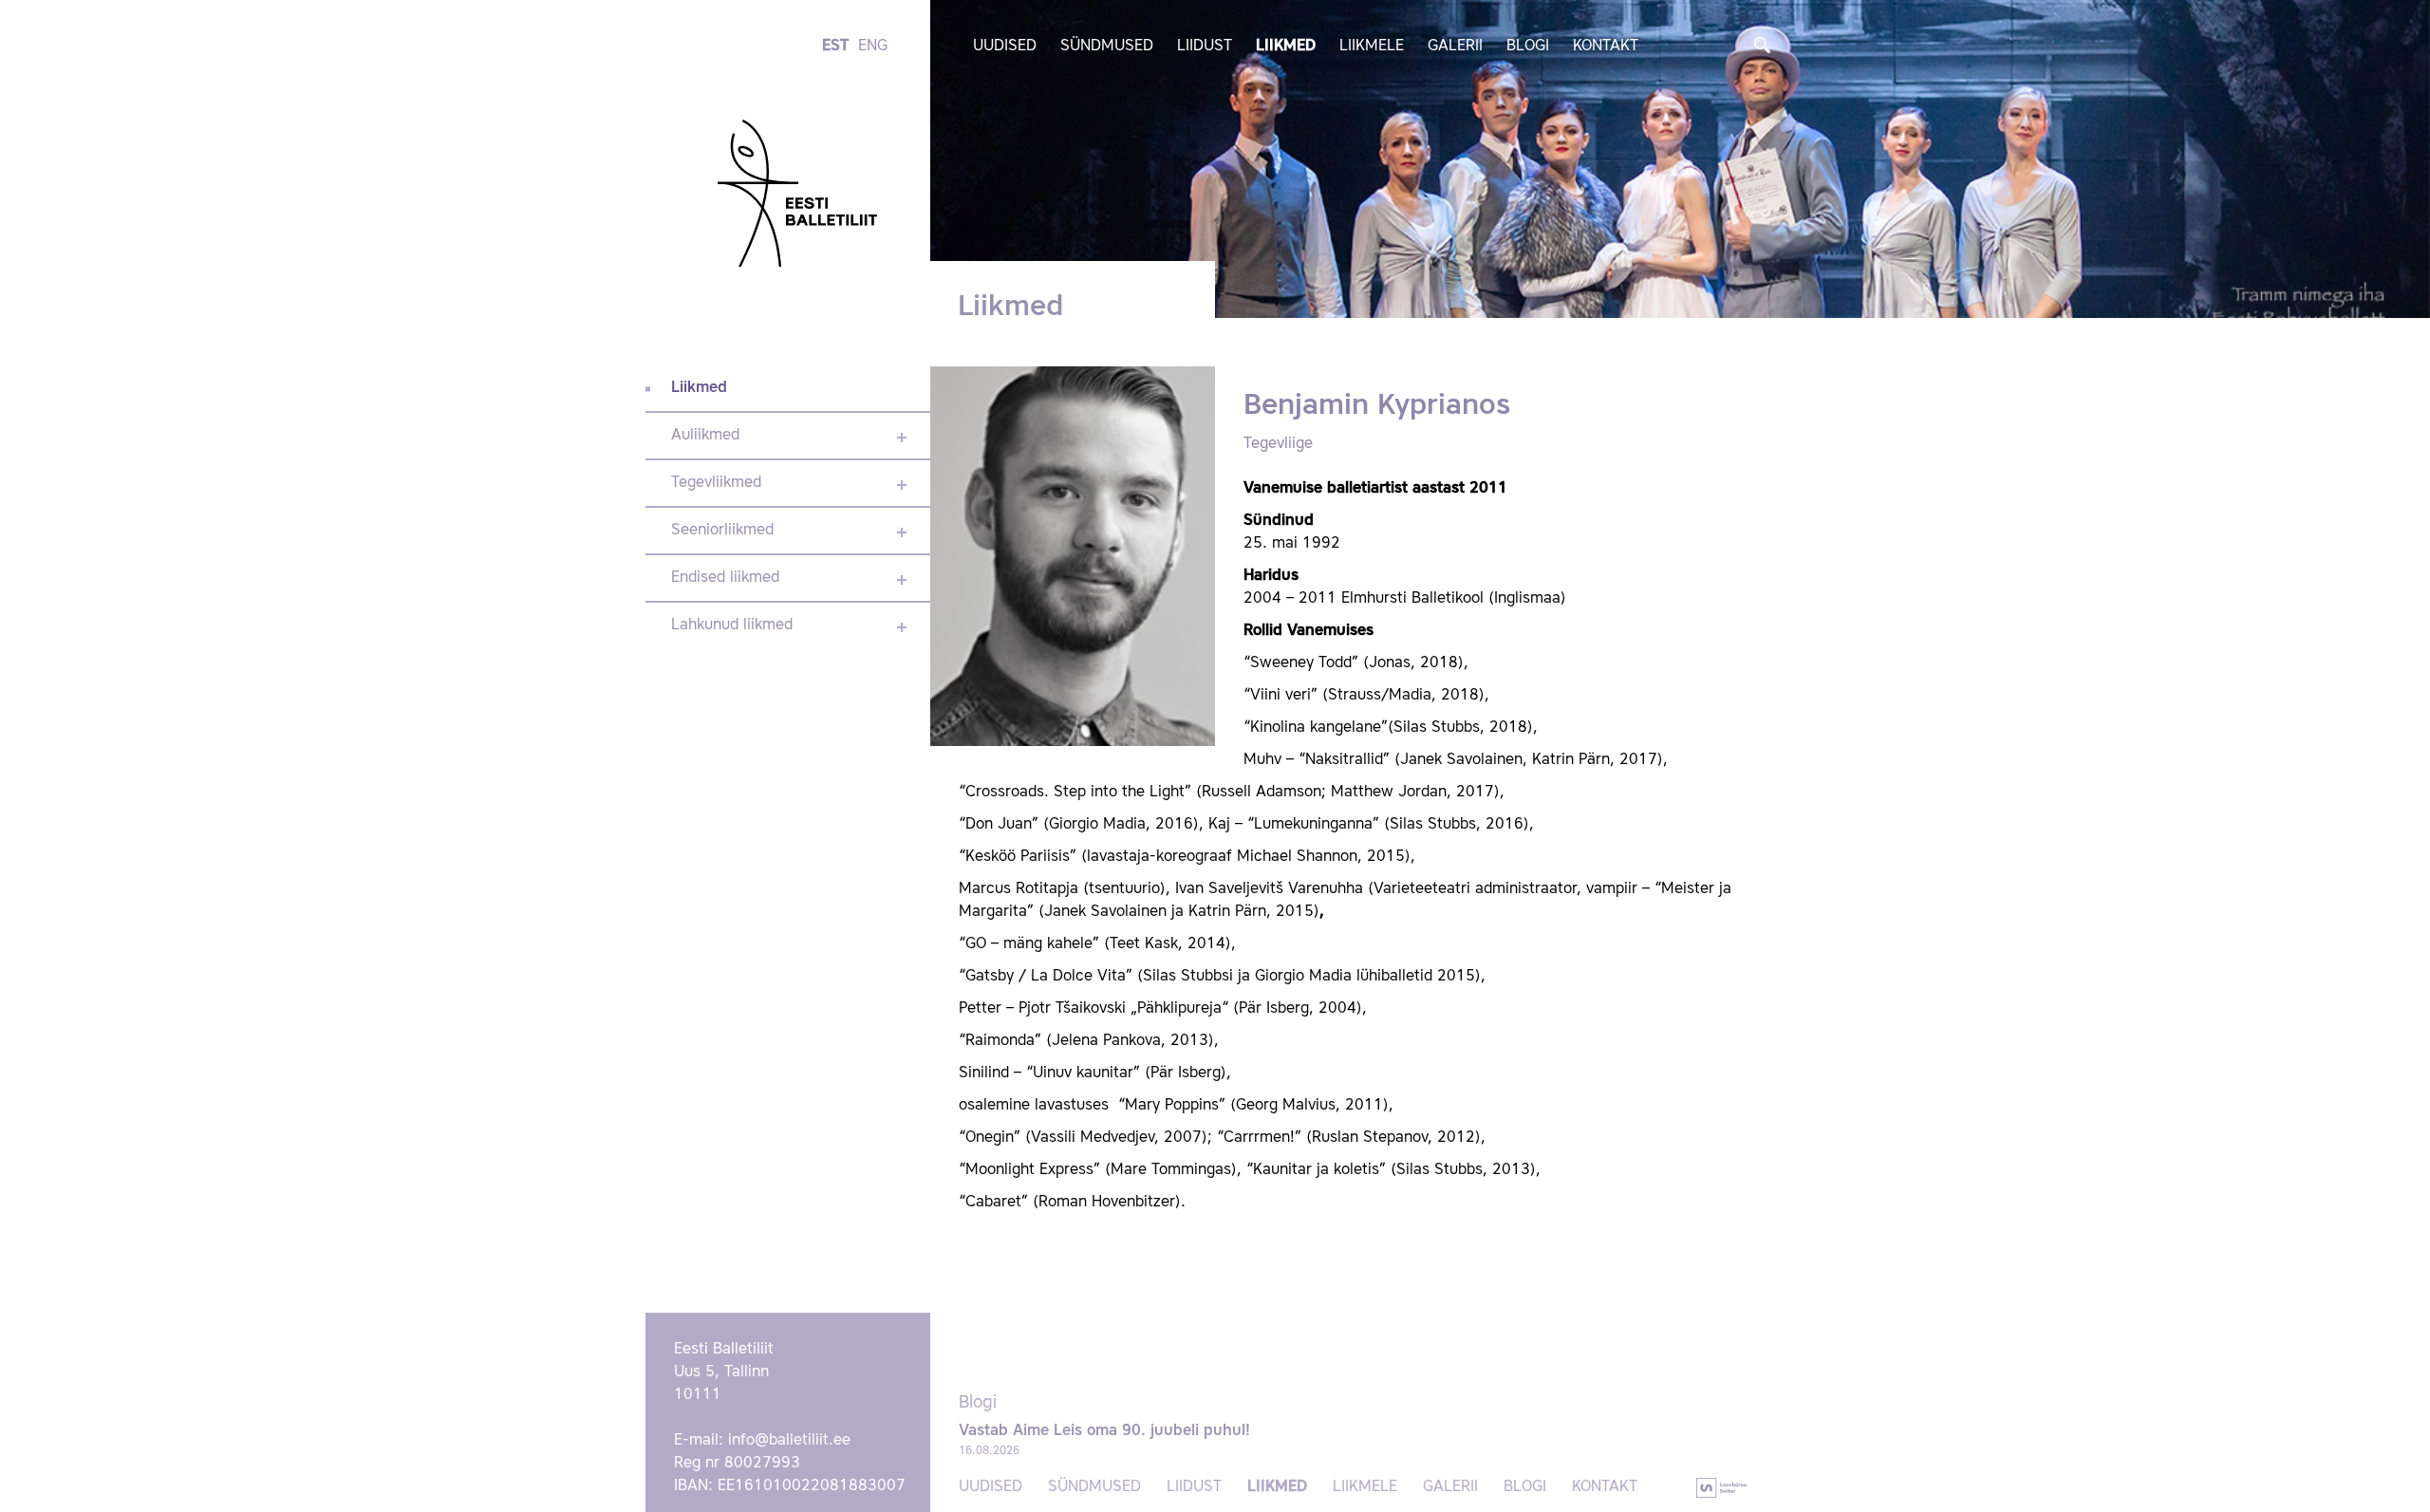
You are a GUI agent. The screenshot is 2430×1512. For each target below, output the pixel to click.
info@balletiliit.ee (789, 1441)
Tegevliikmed (716, 483)
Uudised (1005, 47)
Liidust (1205, 47)
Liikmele (1372, 47)
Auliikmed (705, 436)
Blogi (1528, 47)
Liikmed (1286, 47)
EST (835, 47)
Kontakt (1606, 47)
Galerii (1455, 47)
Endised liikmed (725, 578)
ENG (873, 47)
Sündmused (1107, 47)
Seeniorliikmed (722, 531)
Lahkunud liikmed (732, 625)
